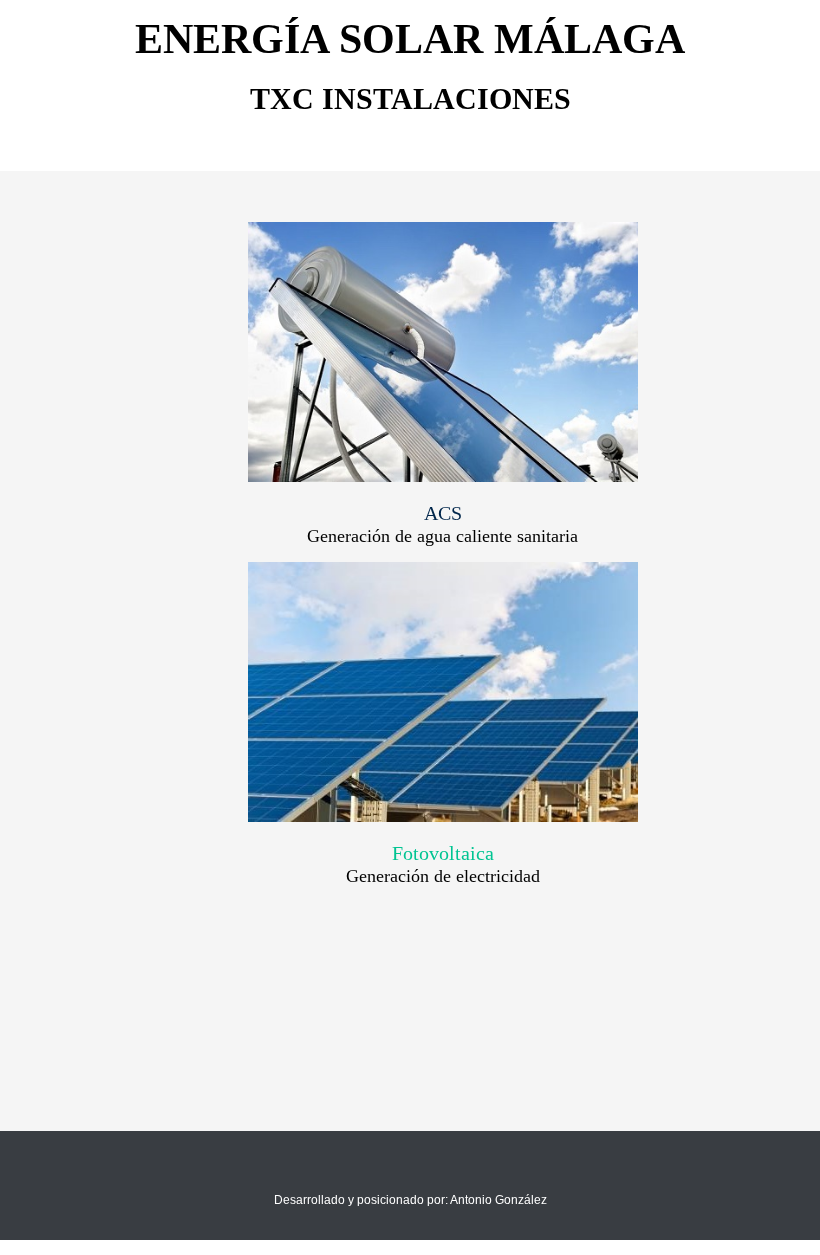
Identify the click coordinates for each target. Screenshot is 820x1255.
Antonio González (498, 1200)
